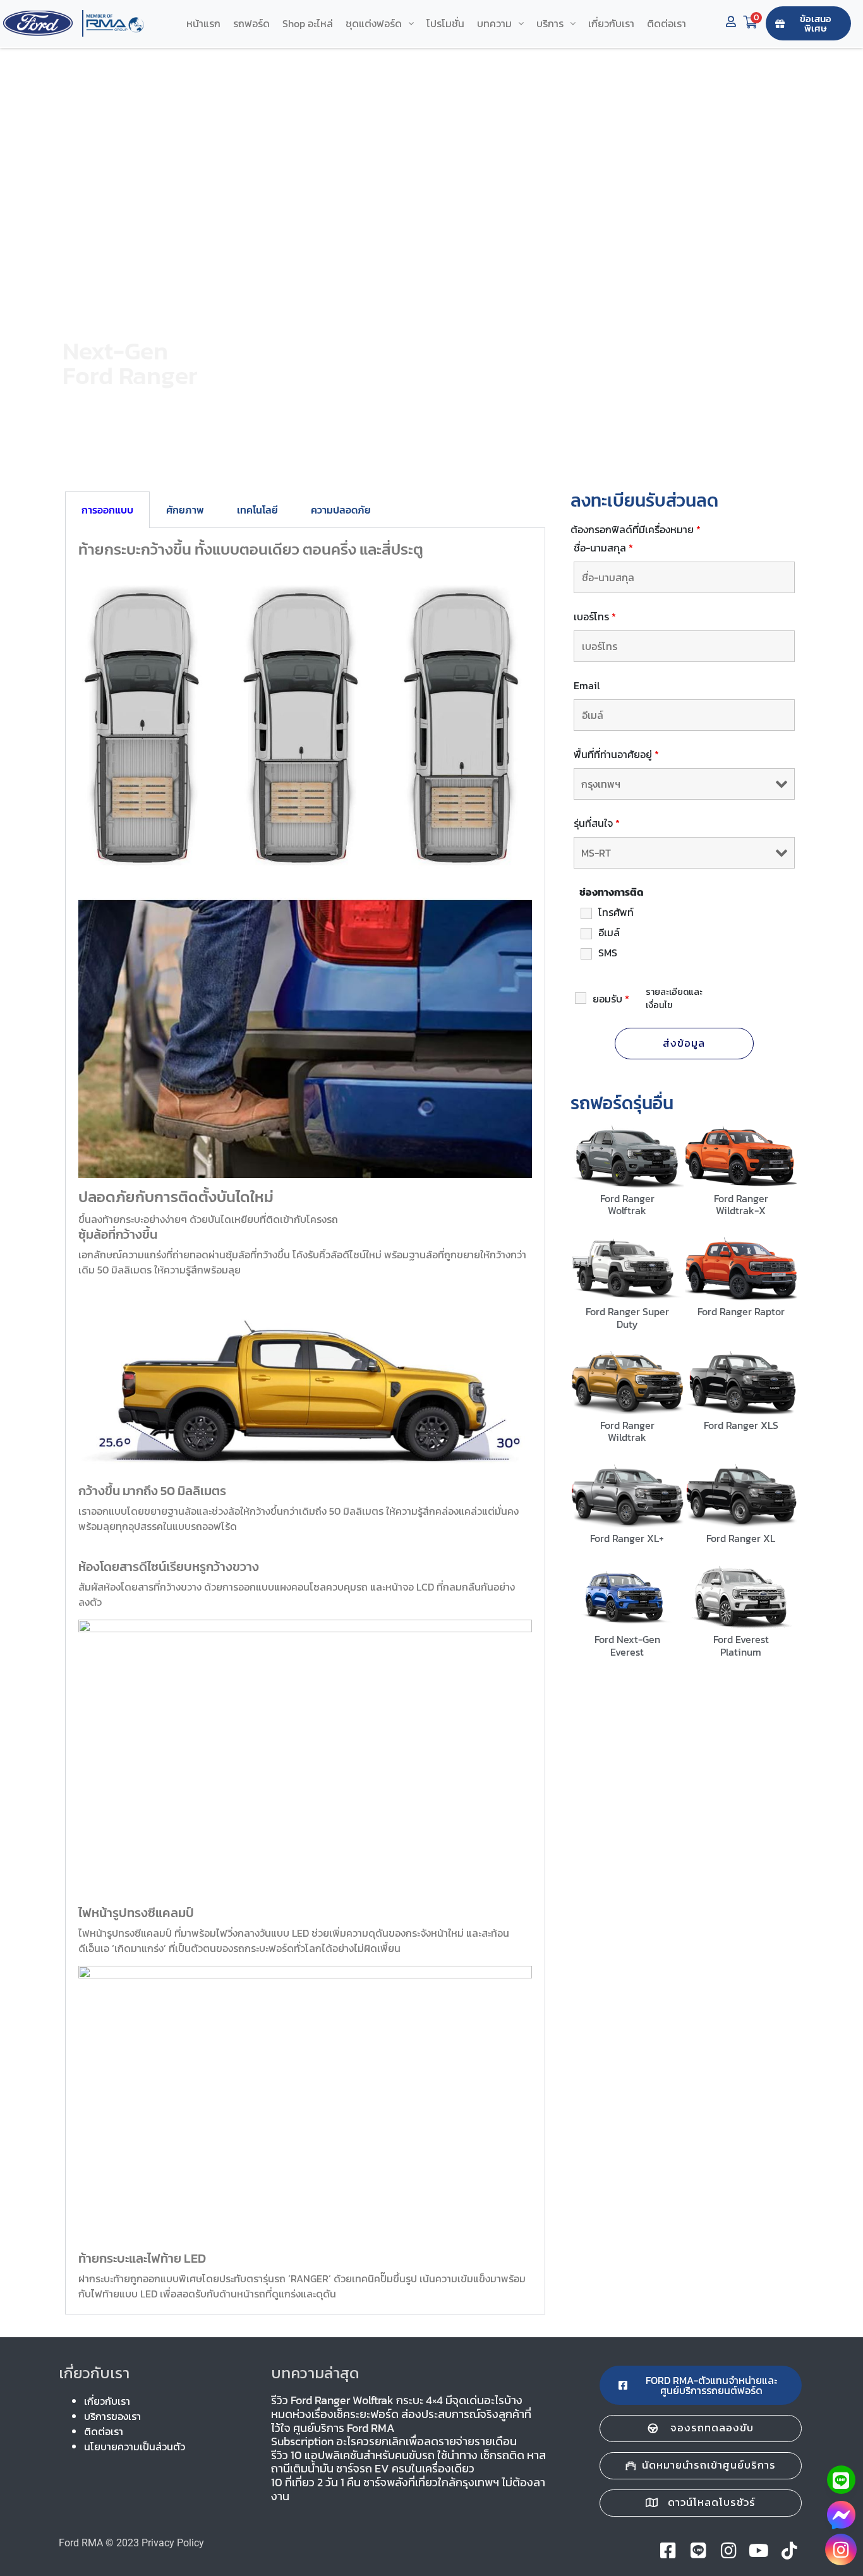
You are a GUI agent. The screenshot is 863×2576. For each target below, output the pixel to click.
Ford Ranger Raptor (741, 1311)
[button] (380, 23)
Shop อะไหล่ (308, 23)
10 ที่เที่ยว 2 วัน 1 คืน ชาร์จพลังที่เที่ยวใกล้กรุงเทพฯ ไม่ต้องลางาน (408, 2489)
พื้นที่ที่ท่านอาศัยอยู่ (616, 754)
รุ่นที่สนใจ (597, 823)
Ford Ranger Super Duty (627, 1317)
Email (587, 685)
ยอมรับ (611, 999)
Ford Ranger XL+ (627, 1538)
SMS (608, 953)
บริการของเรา (112, 2416)
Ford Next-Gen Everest (627, 1645)
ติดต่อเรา (667, 23)
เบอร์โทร (595, 617)
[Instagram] (841, 2549)
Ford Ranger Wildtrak (627, 1431)
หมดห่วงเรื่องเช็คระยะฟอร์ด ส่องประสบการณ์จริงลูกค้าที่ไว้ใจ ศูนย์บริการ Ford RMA (401, 2421)
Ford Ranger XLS (741, 1425)
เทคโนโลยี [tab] (257, 510)
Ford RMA (81, 2543)
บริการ (550, 23)
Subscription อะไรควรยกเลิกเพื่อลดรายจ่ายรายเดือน (394, 2441)
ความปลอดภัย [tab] (341, 510)
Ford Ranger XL (741, 1538)
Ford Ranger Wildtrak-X (741, 1204)
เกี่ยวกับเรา (611, 23)
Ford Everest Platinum (741, 1645)
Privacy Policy (173, 2543)
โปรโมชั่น (445, 23)
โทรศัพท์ (616, 912)
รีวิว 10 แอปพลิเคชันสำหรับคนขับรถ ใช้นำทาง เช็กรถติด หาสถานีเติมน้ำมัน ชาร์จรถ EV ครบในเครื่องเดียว (408, 2462)
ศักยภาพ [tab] (185, 510)
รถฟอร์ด (251, 23)
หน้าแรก (203, 23)
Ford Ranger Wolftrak (627, 1204)
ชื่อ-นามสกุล (603, 548)
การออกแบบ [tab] (107, 510)
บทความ (494, 23)
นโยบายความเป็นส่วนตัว (135, 2447)
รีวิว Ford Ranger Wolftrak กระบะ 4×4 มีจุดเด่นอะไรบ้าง (397, 2400)
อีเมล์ (609, 932)
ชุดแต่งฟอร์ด (374, 23)
